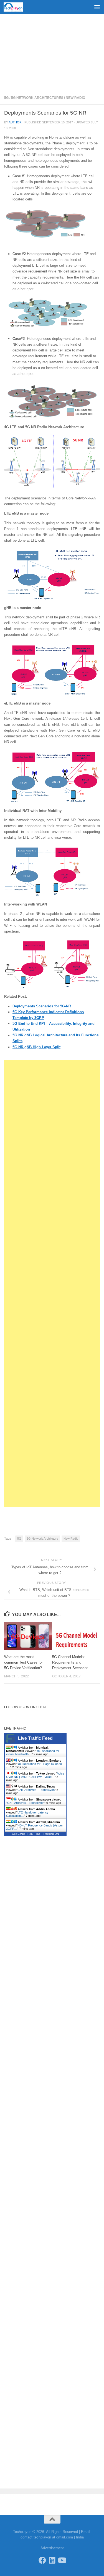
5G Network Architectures (37, 98)
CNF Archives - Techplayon (36, 1790)
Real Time (34, 1834)
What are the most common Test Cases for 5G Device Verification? (23, 1662)
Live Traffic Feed (35, 1738)
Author (15, 122)
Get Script (18, 1834)
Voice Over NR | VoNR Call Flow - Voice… (35, 1775)
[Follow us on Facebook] (42, 2560)
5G (6, 98)
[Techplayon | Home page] (16, 7)
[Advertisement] (52, 52)
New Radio (75, 98)
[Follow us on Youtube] (62, 2560)
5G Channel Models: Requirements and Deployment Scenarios (70, 1662)
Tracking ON (51, 1834)
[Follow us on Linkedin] (52, 2560)
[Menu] (97, 7)
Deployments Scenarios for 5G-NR (42, 1006)
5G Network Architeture (42, 1539)
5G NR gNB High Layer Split (36, 1047)
